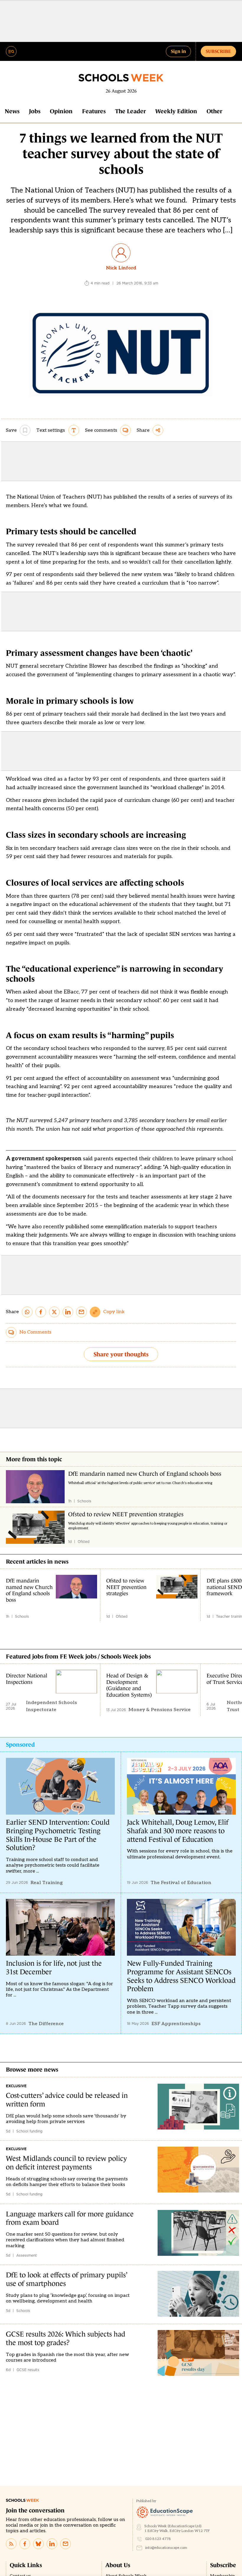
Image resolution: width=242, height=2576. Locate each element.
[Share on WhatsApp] (27, 1312)
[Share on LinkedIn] (68, 1312)
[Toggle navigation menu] (11, 51)
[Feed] (11, 2544)
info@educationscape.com (166, 2548)
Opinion (61, 111)
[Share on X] (54, 1312)
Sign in (178, 51)
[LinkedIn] (52, 2544)
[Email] (66, 2544)
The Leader (130, 111)
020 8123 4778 (158, 2539)
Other (214, 111)
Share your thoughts (121, 1354)
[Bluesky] (38, 2544)
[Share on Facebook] (41, 1312)
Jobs (35, 111)
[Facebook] (25, 2544)
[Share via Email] (81, 1312)
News (12, 111)
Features (94, 111)
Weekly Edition (176, 111)
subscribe (218, 51)
